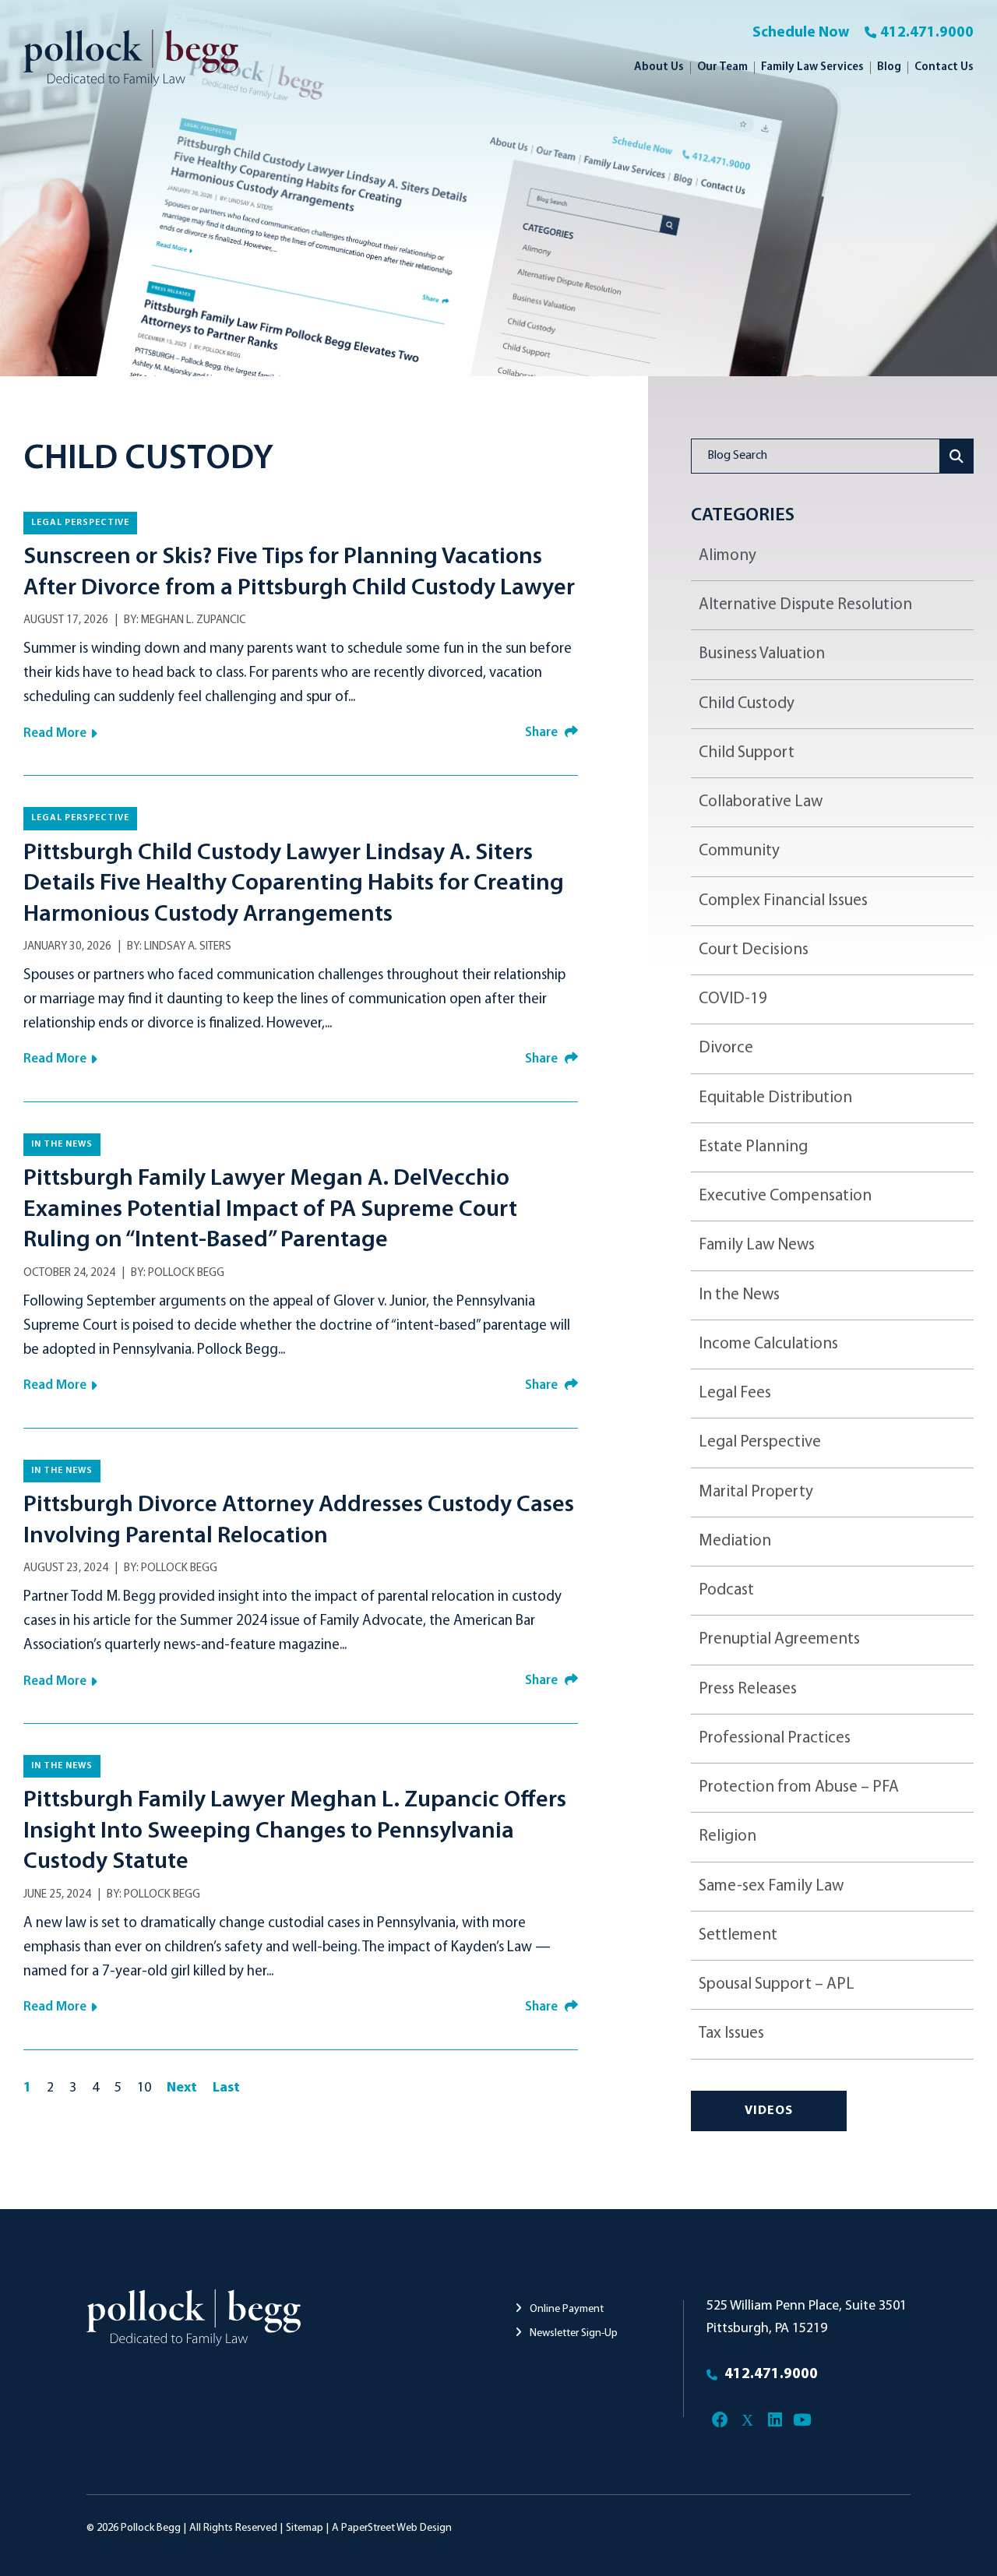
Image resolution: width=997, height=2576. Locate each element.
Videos (769, 2111)
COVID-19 (733, 999)
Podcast (726, 1590)
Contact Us (944, 67)
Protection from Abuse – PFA (799, 1787)
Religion (727, 1836)
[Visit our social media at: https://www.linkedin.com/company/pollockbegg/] (775, 2421)
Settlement (738, 1935)
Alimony (727, 556)
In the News (62, 1144)
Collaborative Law (761, 802)
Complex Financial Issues (783, 901)
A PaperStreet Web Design (392, 2528)
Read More (55, 733)
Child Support (747, 753)
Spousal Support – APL (777, 1984)
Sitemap (305, 2528)
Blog (889, 67)
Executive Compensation (785, 1196)
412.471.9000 (927, 33)
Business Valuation (762, 654)
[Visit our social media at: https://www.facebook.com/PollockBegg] (720, 2421)
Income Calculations (768, 1344)
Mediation (735, 1541)
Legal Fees (735, 1393)
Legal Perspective (80, 523)
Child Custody (747, 704)
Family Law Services (812, 67)
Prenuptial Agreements (779, 1639)
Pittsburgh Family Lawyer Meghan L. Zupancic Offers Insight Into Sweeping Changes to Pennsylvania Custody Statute (295, 1831)
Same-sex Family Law (771, 1886)
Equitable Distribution (775, 1098)
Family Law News (757, 1245)
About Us (659, 67)
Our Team (722, 67)
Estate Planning (753, 1147)
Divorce (726, 1048)
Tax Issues (731, 2033)
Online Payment (565, 2309)
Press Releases (748, 1689)
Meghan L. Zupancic (194, 620)
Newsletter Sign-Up (572, 2333)
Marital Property (756, 1492)
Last (226, 2088)
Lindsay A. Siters (188, 947)
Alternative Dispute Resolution (805, 605)
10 (144, 2088)
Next (182, 2088)
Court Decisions (754, 950)
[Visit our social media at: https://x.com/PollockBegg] (747, 2421)
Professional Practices (775, 1738)
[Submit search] (957, 456)
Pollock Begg (186, 1273)
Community (739, 851)
